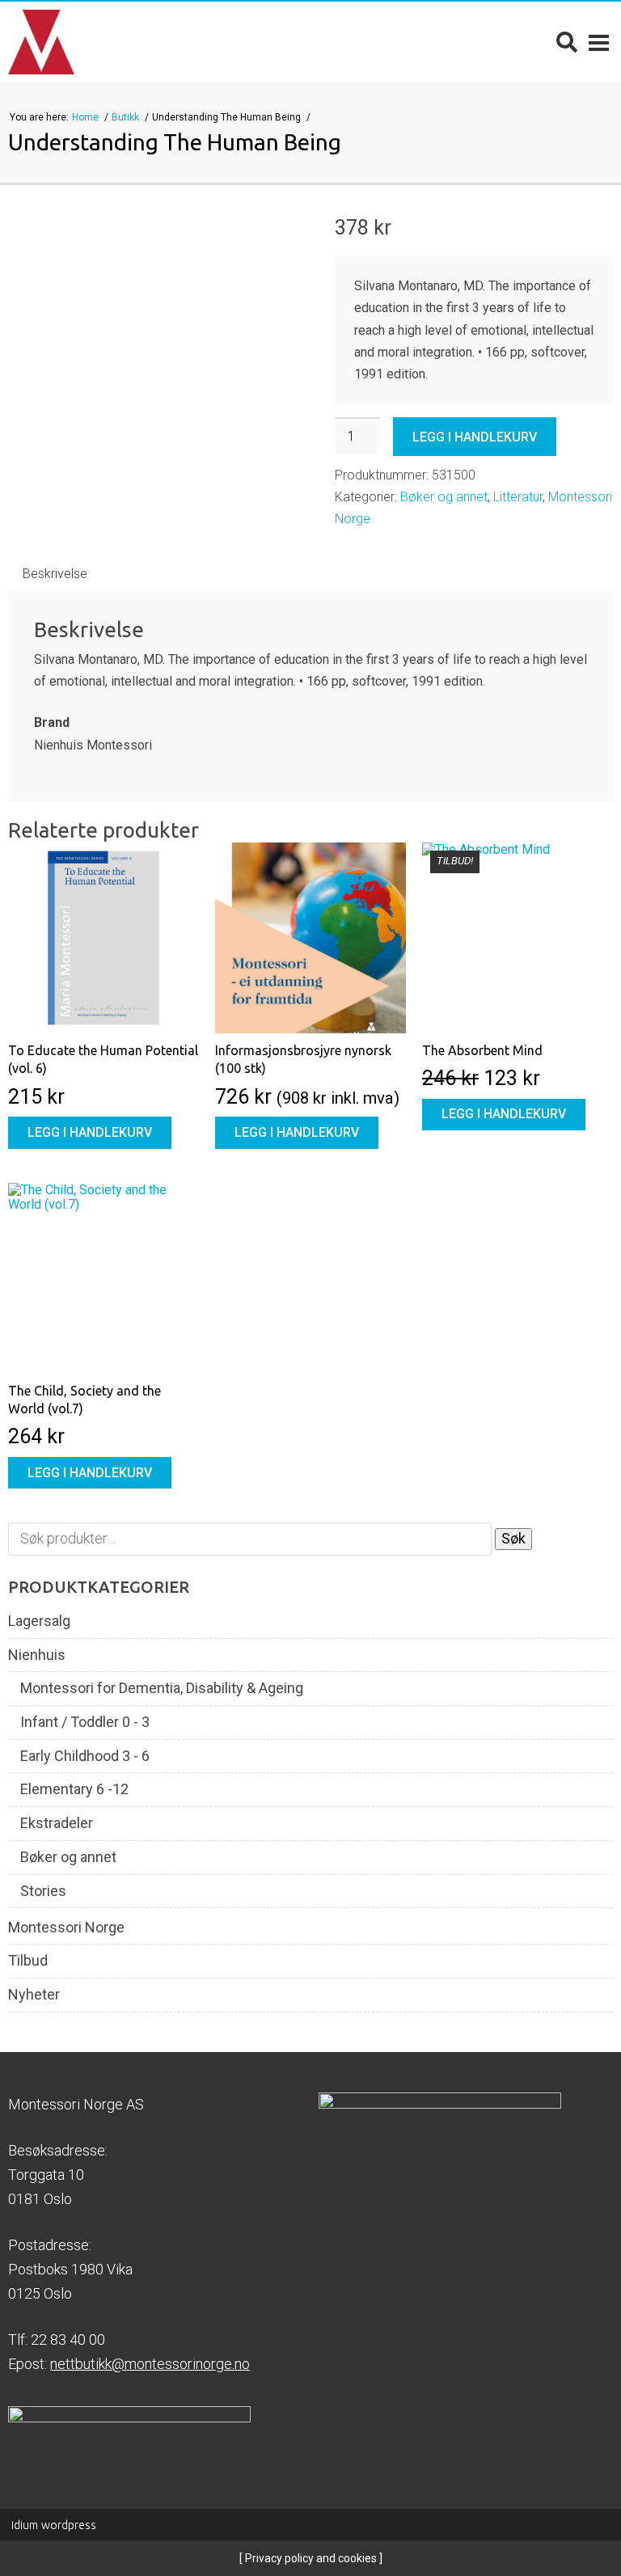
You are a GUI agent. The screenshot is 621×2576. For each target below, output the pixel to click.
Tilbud (28, 1961)
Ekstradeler (57, 1823)
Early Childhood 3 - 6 (85, 1756)
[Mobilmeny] (599, 42)
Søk (513, 1538)
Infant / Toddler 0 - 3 (85, 1722)
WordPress (54, 2525)
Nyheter (34, 1995)
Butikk (127, 117)
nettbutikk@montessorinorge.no (150, 2364)
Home (87, 117)
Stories (43, 1891)
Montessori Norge (66, 1928)
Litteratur (518, 497)
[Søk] (567, 42)
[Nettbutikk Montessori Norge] (41, 42)
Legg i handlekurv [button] (90, 1132)
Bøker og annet (444, 497)
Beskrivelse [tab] (55, 574)
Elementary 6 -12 (74, 1789)
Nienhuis (37, 1655)
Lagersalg (39, 1621)
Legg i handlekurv (475, 437)
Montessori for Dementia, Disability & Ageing (162, 1688)
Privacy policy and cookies (310, 2558)
